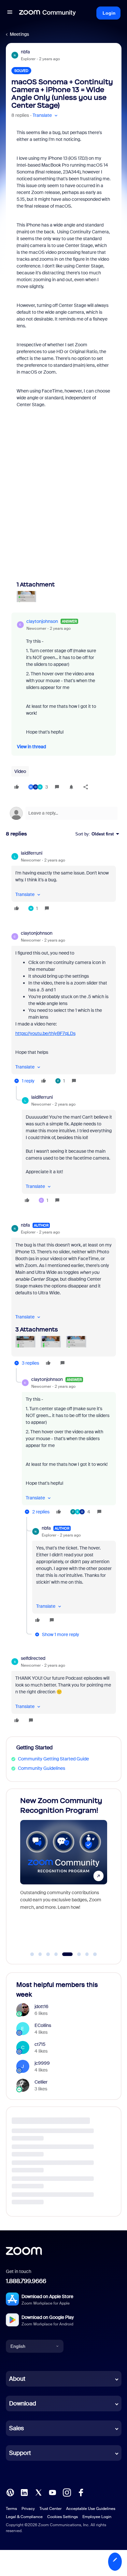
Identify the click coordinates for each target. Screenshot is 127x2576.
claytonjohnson (42, 621)
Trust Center (50, 2509)
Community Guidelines (42, 1768)
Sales (16, 2428)
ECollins (43, 2025)
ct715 (40, 2044)
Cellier (41, 2082)
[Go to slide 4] (56, 1954)
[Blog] (10, 2492)
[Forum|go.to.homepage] (48, 13)
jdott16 (42, 2006)
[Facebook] (81, 2492)
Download (23, 2404)
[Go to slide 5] (64, 1954)
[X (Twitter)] (38, 2492)
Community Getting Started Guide (53, 1759)
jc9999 (42, 2063)
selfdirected (33, 1658)
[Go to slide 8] (95, 1954)
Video (20, 771)
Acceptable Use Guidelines (91, 2509)
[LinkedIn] (24, 2492)
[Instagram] (67, 2492)
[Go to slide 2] (40, 1954)
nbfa (25, 52)
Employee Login (97, 2517)
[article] (64, 882)
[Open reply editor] (64, 813)
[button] (10, 13)
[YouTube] (52, 2492)
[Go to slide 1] (32, 1954)
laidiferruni (32, 853)
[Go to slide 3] (48, 1954)
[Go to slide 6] (75, 1954)
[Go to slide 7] (87, 1954)
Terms (11, 2509)
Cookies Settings (63, 2517)
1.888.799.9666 (26, 2281)
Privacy (28, 2509)
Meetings (19, 34)
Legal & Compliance (24, 2517)
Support (20, 2453)
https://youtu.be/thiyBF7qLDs (45, 1033)
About (17, 2379)
